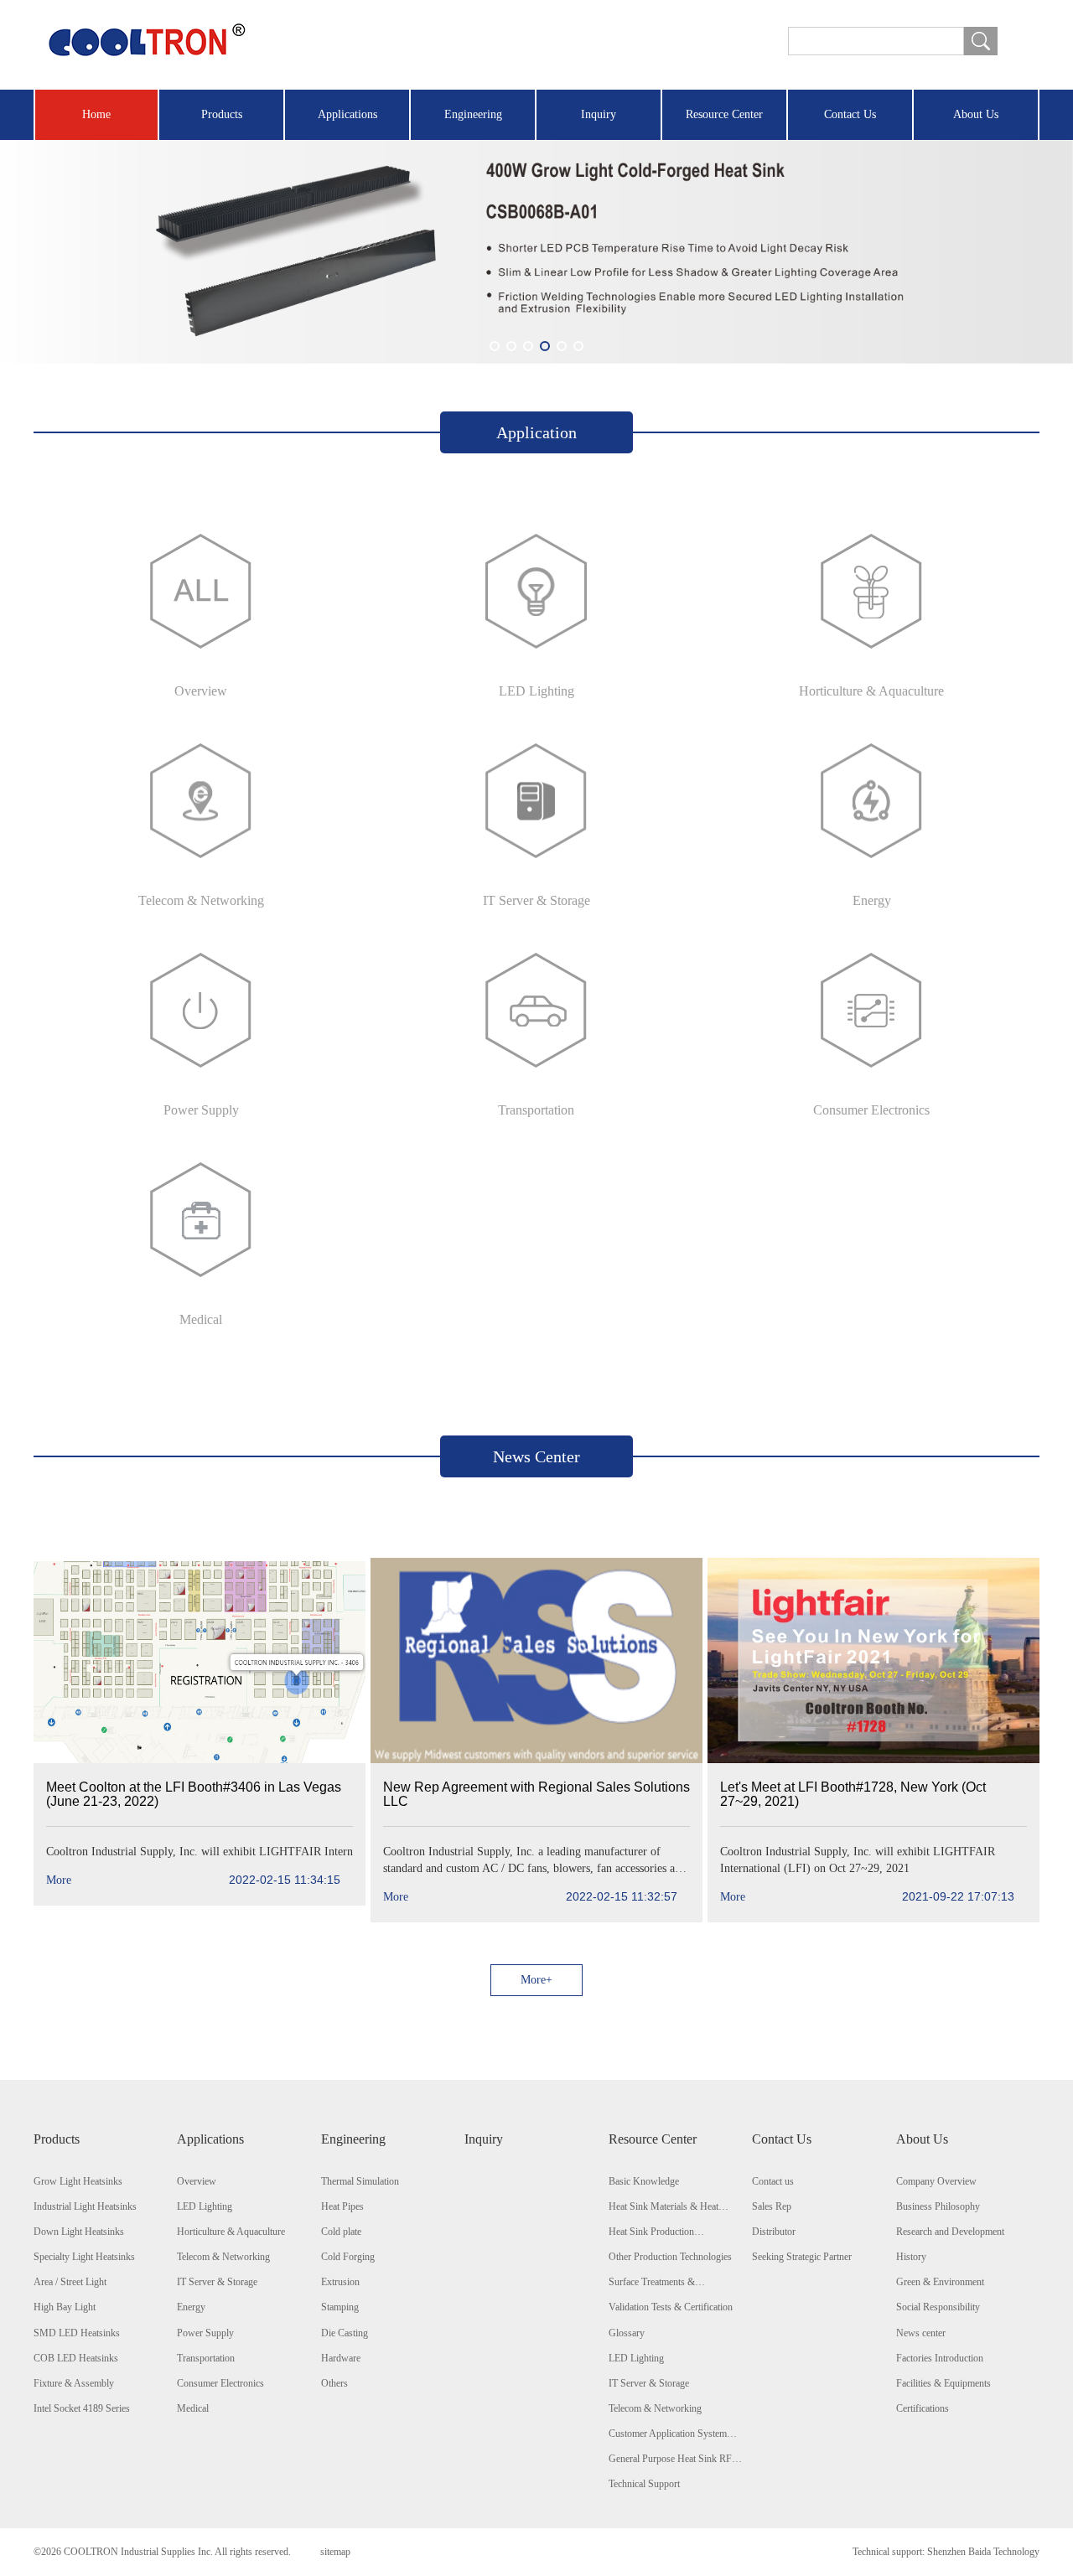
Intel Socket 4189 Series (82, 2408)
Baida (980, 2552)
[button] (495, 346)
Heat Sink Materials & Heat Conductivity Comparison (663, 2207)
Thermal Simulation (360, 2181)
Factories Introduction (940, 2358)
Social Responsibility (938, 2307)
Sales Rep (772, 2206)
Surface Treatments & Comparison (652, 2283)
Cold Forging (348, 2257)
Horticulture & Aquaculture (231, 2232)
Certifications (923, 2408)
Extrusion (340, 2282)
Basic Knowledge (644, 2181)
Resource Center (724, 114)
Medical (193, 2408)
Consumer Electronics (220, 2383)
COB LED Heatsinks (76, 2358)
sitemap (335, 2552)
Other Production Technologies (670, 2257)
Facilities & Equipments (943, 2383)
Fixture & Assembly (74, 2383)
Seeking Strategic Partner (802, 2257)
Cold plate (341, 2232)
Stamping (340, 2307)
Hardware (341, 2358)
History (911, 2257)
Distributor (774, 2232)
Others (334, 2383)
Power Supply (205, 2333)
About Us (976, 114)
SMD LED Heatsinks (77, 2333)
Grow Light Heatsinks (78, 2181)
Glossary (627, 2333)
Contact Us (850, 114)
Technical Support (644, 2484)
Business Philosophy (938, 2206)
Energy (191, 2307)
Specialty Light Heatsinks (84, 2257)
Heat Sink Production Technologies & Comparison (665, 2232)
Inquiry (599, 114)
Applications (347, 114)
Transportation (206, 2358)
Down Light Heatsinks (79, 2232)
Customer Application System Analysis (668, 2434)
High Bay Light (65, 2307)
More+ (536, 1980)
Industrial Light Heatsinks (85, 2206)
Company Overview (936, 2181)
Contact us (773, 2181)
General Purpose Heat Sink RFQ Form (674, 2460)
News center (921, 2333)
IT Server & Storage (217, 2282)
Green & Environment (940, 2282)
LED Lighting (205, 2206)
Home (96, 114)
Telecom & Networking (223, 2257)
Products (222, 114)
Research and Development (950, 2232)
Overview (197, 2181)
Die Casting (345, 2333)
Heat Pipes (342, 2206)
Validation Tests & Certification (671, 2307)
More (193, 1880)
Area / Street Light (70, 2282)
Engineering (473, 114)
